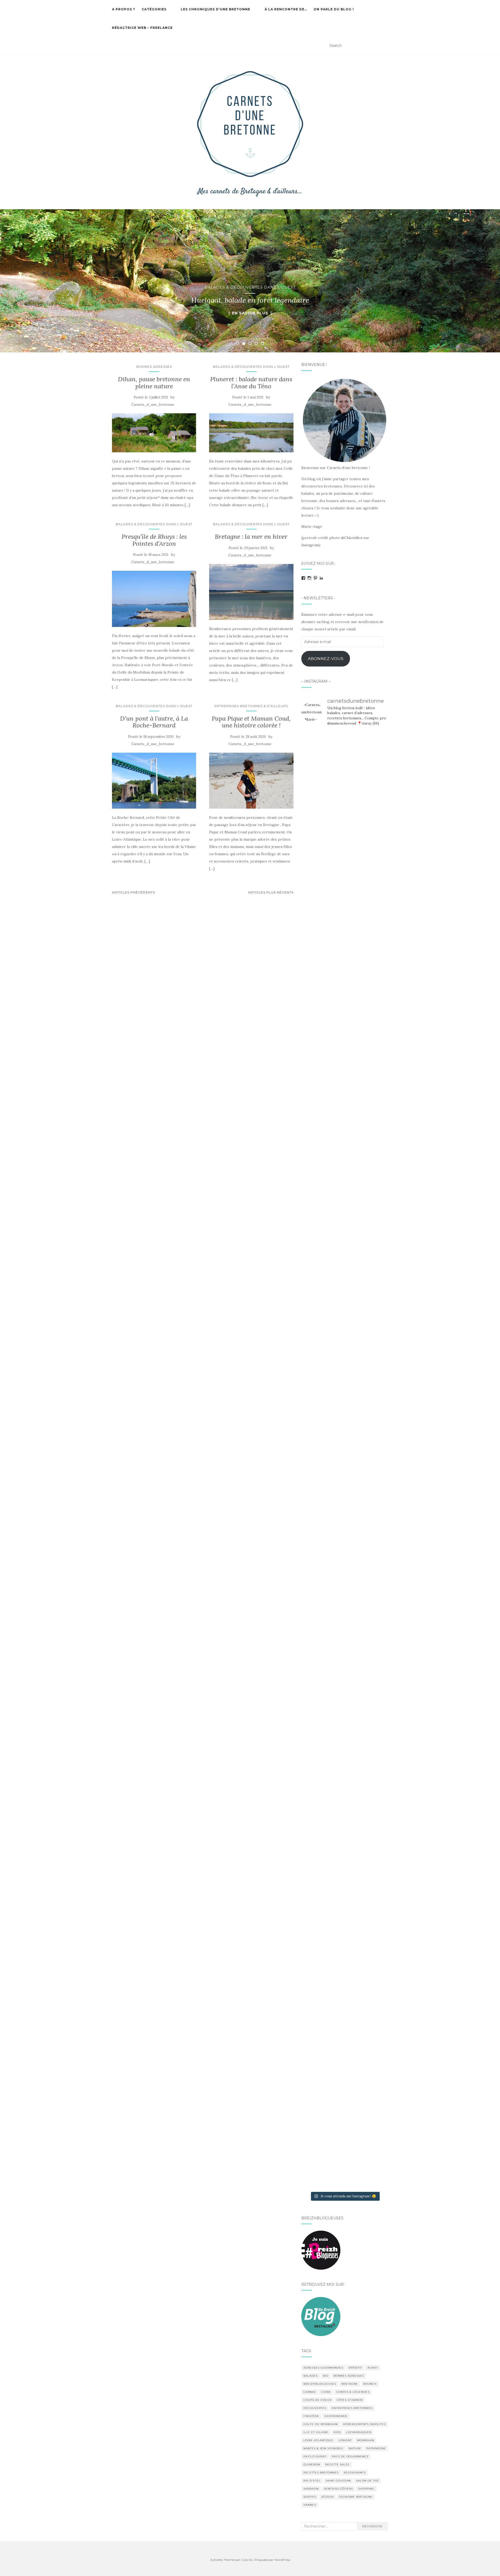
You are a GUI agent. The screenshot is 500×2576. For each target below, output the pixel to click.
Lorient (345, 2440)
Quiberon (312, 2464)
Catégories (154, 9)
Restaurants (355, 2473)
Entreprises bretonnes (352, 2408)
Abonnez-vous (326, 659)
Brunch (370, 2384)
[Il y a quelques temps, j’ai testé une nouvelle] (374, 1518)
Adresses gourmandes (323, 2368)
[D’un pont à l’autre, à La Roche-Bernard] (154, 781)
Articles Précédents (133, 892)
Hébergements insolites (364, 2424)
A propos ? (124, 9)
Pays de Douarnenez (350, 2456)
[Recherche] (385, 46)
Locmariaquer (359, 2432)
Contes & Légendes (353, 2392)
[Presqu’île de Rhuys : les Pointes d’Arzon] (154, 599)
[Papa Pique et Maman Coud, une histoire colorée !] (251, 781)
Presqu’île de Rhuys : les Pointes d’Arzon (154, 540)
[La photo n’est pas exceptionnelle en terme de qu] (345, 1573)
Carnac (310, 2392)
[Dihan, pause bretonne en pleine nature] (154, 433)
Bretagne (350, 2384)
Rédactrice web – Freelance (142, 28)
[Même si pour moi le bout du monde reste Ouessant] (345, 863)
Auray (373, 2368)
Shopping (366, 2489)
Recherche (372, 2526)
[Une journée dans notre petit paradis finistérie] (315, 1002)
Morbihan (366, 2440)
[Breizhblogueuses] (321, 2250)
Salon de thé (367, 2481)
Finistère (311, 2416)
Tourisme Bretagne (356, 2497)
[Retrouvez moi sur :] (321, 2316)
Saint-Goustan (338, 2481)
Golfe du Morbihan (321, 2424)
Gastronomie (336, 2416)
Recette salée (337, 2464)
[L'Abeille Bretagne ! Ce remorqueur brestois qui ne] (315, 1460)
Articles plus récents (271, 892)
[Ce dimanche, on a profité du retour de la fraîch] (374, 2031)
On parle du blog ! (334, 9)
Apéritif (355, 2368)
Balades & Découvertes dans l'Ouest (250, 287)
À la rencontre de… (286, 9)
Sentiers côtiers (338, 2489)
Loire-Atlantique (318, 2440)
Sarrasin (311, 2489)
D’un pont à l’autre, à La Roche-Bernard (154, 722)
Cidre (326, 2392)
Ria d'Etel (312, 2481)
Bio (326, 2376)
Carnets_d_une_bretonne (153, 405)
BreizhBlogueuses (320, 2384)
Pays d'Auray (315, 2456)
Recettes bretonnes (321, 2473)
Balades (311, 2376)
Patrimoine (376, 2448)
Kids (337, 2432)
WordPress (282, 2560)
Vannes (310, 2505)
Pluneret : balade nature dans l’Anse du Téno (251, 382)
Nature (355, 2448)
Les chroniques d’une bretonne (215, 9)
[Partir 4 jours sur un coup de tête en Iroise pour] (315, 2009)
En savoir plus (250, 313)
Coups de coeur (317, 2400)
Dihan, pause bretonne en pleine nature (154, 382)
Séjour (327, 2497)
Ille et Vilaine (316, 2432)
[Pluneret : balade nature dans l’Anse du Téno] (251, 433)
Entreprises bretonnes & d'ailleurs (251, 706)
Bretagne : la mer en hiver (251, 537)
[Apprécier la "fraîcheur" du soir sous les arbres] (345, 1925)
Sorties (310, 2497)
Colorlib (247, 2560)
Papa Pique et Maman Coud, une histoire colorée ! (251, 722)
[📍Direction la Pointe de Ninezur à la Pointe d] (374, 896)
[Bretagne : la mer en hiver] (251, 592)
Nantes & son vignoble (323, 2448)
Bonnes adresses (154, 367)
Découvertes (315, 2408)
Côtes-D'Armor (350, 2400)
